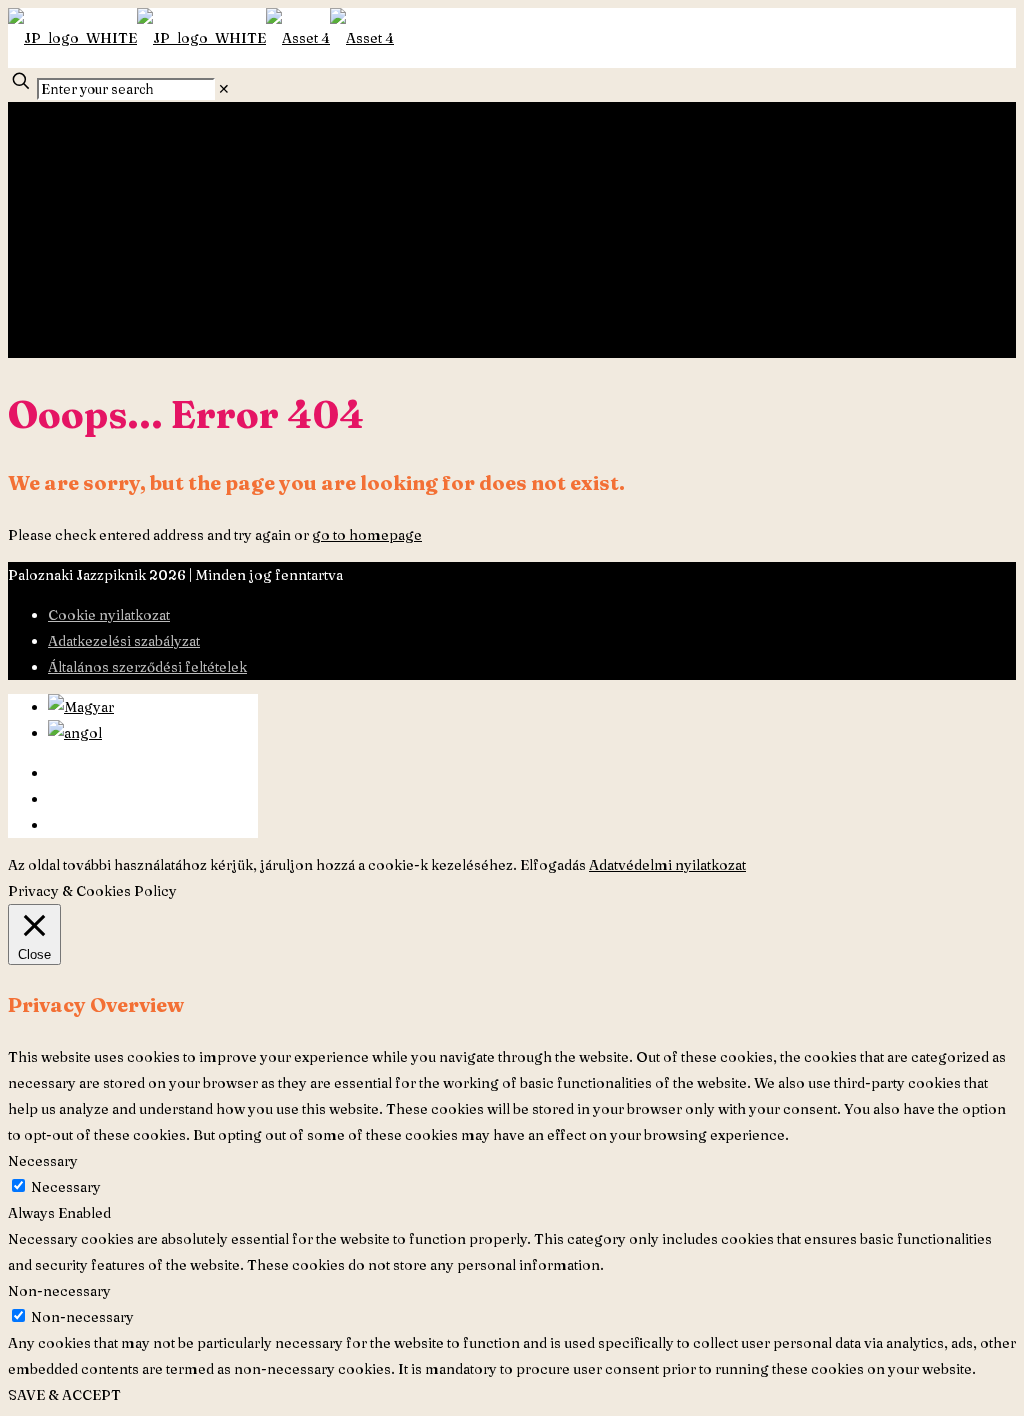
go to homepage (367, 535)
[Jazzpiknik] (201, 38)
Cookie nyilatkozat (109, 615)
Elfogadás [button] (553, 865)
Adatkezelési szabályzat (124, 641)
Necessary (66, 1187)
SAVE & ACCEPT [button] (64, 1395)
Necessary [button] (43, 1161)
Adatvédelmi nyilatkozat (667, 865)
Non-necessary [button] (59, 1291)
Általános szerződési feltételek (147, 667)
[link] (224, 89)
